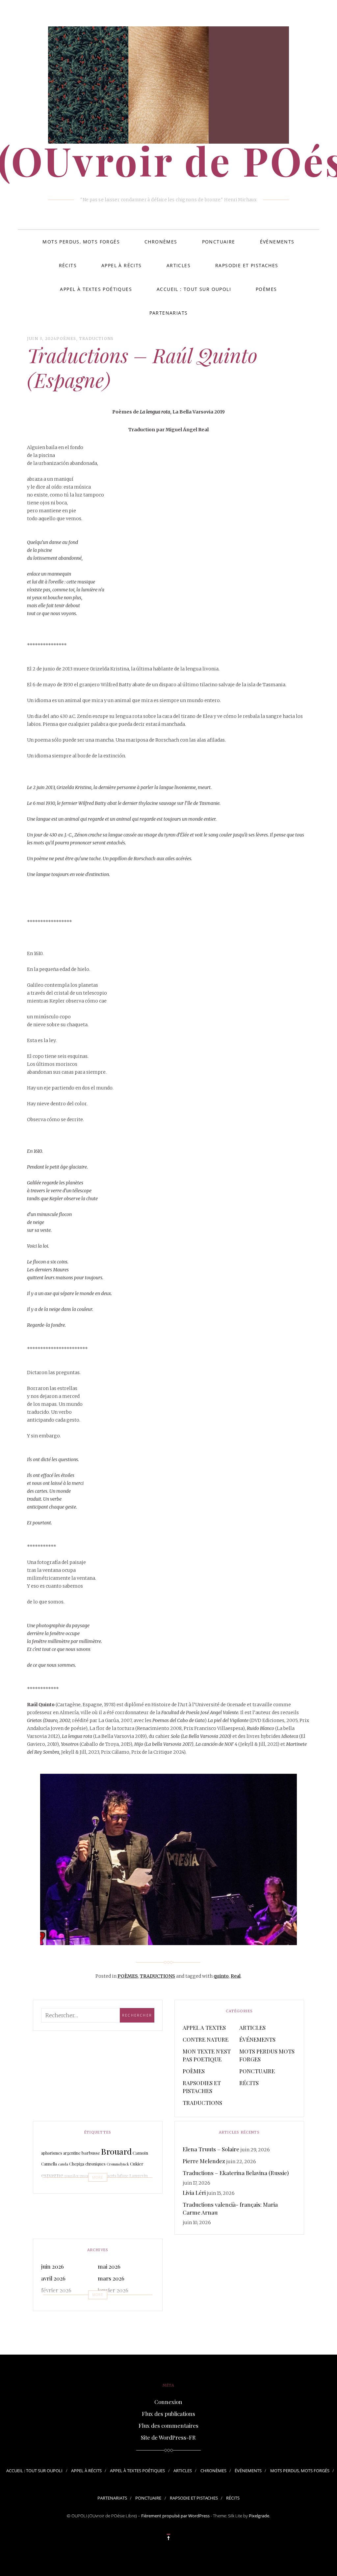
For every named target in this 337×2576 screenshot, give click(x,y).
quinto (221, 1976)
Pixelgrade (259, 2516)
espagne (52, 2175)
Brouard (116, 2151)
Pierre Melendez (204, 2161)
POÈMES (266, 289)
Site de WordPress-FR (168, 2437)
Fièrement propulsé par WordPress (175, 2516)
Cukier (137, 2164)
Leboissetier (60, 2189)
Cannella (49, 2164)
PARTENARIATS (169, 313)
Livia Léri (194, 2193)
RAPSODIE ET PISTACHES (247, 265)
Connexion (168, 2402)
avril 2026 (53, 2278)
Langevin (139, 2176)
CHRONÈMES (161, 242)
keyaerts (109, 2176)
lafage (123, 2176)
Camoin (140, 2153)
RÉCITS (68, 265)
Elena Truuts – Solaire (211, 2149)
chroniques (95, 2164)
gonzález (71, 2176)
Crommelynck (118, 2164)
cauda (63, 2164)
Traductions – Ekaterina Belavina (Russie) (236, 2173)
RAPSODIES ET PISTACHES (202, 2087)
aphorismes (52, 2153)
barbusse (91, 2153)
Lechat (84, 2190)
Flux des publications (168, 2414)
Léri (95, 2189)
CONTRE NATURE (206, 2039)
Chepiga (77, 2164)
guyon (84, 2176)
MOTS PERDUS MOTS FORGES (267, 2055)
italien (95, 2176)
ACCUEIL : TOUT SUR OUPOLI (194, 289)
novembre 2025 (117, 2302)
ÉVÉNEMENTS (277, 242)
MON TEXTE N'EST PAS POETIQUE (207, 2055)
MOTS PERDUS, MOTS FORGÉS (81, 242)
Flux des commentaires (168, 2425)
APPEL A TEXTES (204, 2027)
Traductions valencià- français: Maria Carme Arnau (230, 2208)
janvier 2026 (113, 2290)
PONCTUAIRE (219, 242)
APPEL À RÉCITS (122, 265)
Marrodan (116, 2188)
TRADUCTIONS (96, 339)
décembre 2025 (60, 2302)
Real (236, 1976)
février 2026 (56, 2290)
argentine (72, 2153)
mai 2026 (109, 2266)
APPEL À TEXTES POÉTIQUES (96, 289)
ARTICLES (179, 265)
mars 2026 (111, 2278)
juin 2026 (52, 2266)
